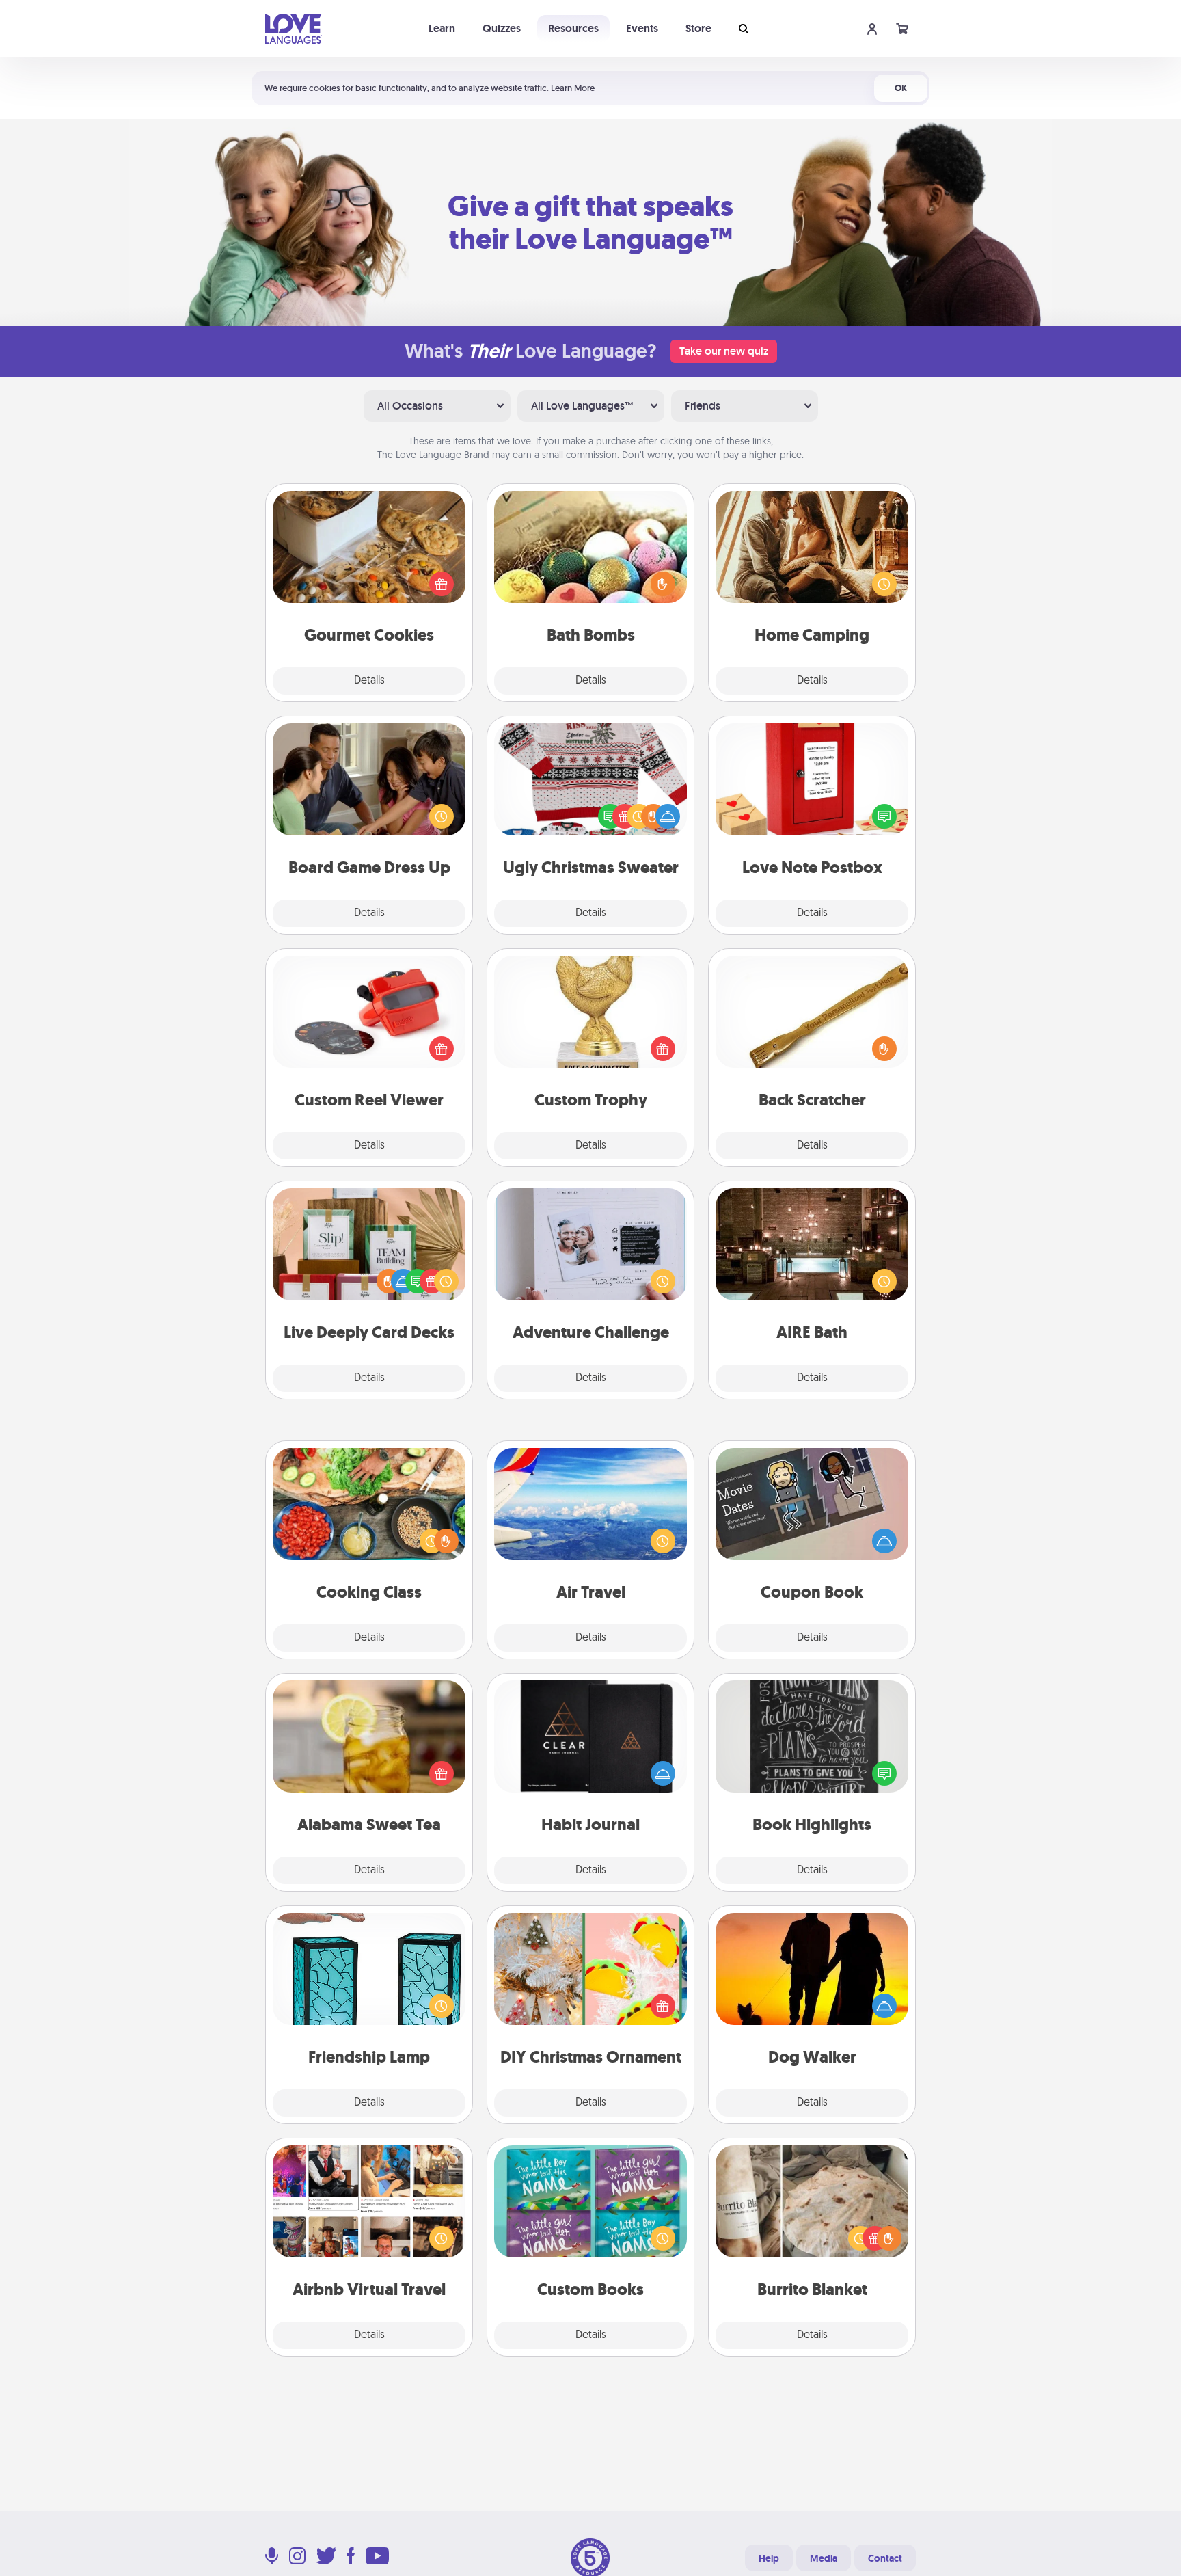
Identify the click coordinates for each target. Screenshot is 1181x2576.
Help (769, 2558)
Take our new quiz (724, 351)
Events (642, 28)
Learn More (573, 88)
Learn (442, 28)
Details (369, 681)
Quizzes (502, 28)
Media (824, 2558)
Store (698, 28)
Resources (573, 28)
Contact (885, 2558)
